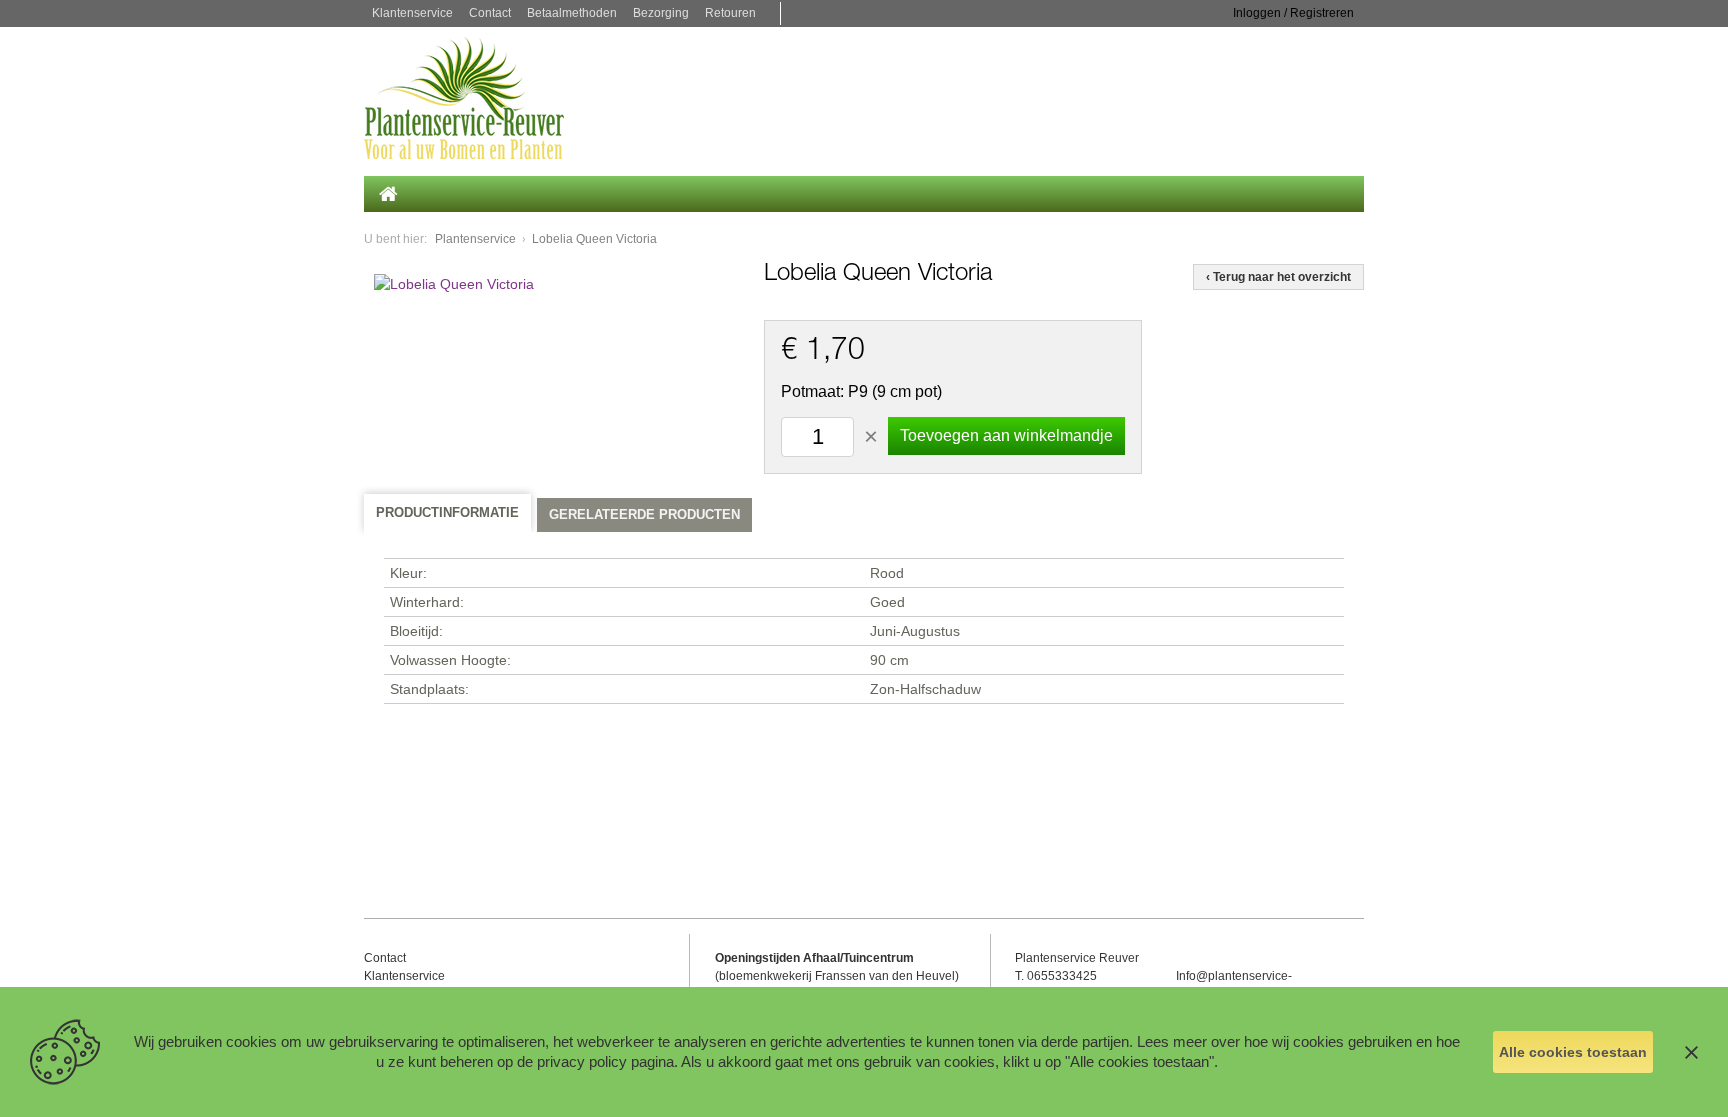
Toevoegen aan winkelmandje (1006, 435)
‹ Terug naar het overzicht (1278, 277)
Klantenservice (412, 13)
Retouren (730, 13)
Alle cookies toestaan (1573, 1052)
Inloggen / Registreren (1293, 13)
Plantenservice (475, 239)
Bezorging (661, 13)
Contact (490, 13)
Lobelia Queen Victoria (594, 239)
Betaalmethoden (572, 13)
